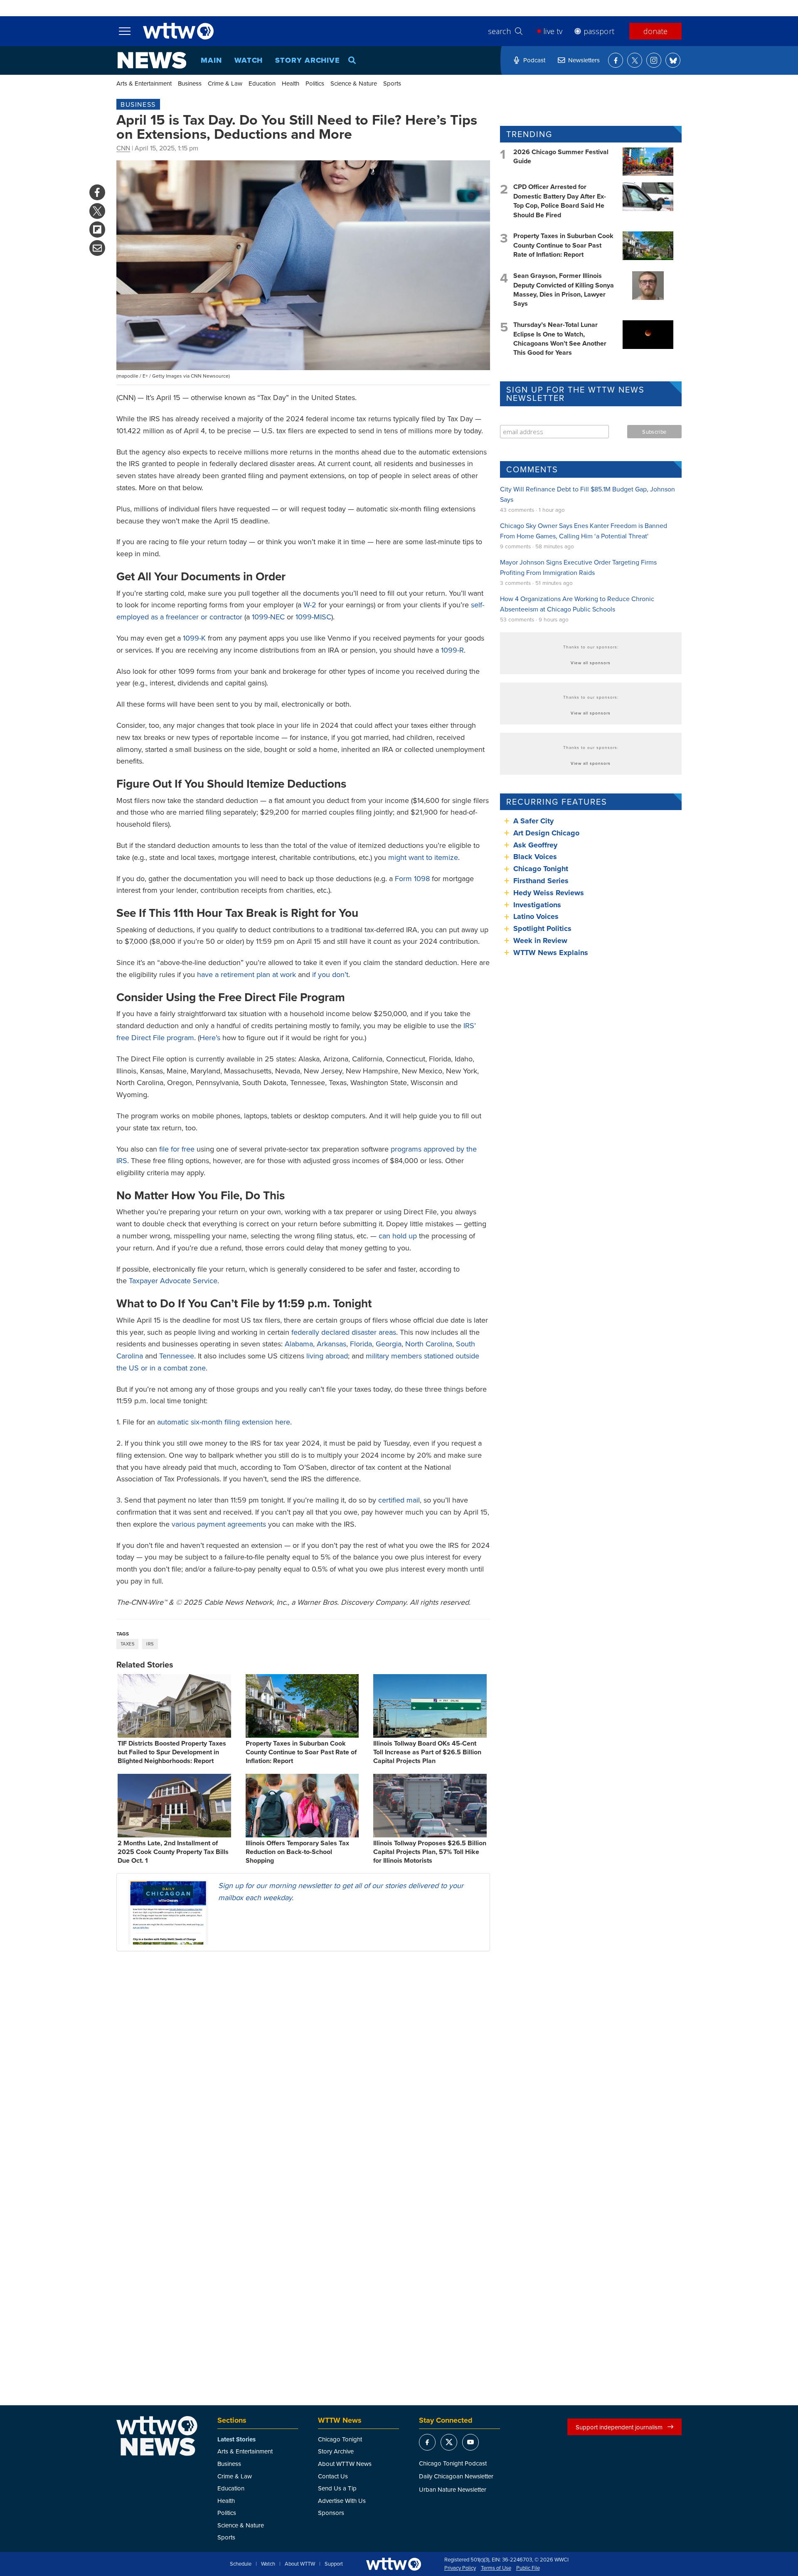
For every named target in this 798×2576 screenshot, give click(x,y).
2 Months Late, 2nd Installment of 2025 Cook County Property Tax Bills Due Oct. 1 (173, 1852)
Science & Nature (354, 83)
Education (262, 83)
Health (291, 83)
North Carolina (429, 1344)
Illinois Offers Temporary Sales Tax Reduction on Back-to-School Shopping (297, 1852)
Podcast (534, 60)
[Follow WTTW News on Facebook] (616, 60)
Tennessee (177, 1356)
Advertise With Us (342, 2501)
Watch (249, 60)
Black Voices (535, 857)
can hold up (398, 1236)
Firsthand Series (541, 881)
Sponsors (331, 2513)
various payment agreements (219, 1524)
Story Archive (308, 60)
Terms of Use (496, 2568)
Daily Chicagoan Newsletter (456, 2476)
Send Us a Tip (337, 2488)
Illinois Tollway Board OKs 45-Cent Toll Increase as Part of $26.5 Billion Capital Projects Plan (427, 1752)
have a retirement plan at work (246, 974)
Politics (315, 83)
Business (190, 83)
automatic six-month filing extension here (224, 1422)
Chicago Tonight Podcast (453, 2463)
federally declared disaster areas (344, 1332)
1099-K (194, 638)
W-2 (310, 605)
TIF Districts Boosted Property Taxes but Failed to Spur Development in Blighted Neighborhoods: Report (172, 1752)
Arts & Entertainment (144, 83)
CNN (123, 148)
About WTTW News (345, 2464)
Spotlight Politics (542, 928)
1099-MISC (313, 617)
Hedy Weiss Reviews (549, 893)
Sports (392, 83)
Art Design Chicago (546, 833)
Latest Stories (236, 2439)
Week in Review (540, 941)
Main (211, 60)
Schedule (241, 2564)
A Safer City (533, 821)
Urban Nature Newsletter (453, 2489)
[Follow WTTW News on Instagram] (654, 60)
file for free (177, 1149)
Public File (528, 2568)
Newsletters (584, 60)
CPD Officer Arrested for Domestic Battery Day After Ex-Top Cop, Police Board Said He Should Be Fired (560, 201)
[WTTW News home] (152, 60)
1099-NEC (268, 617)
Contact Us (333, 2476)
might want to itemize (423, 857)
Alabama (299, 1344)
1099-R (452, 650)
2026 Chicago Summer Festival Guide (561, 156)
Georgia (389, 1344)
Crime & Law (225, 83)
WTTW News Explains (552, 953)
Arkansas (331, 1344)
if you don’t (330, 974)
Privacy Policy (460, 2568)
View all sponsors (591, 663)
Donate (655, 31)
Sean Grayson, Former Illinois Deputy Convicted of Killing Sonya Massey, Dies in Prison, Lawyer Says (564, 290)
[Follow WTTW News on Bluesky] (673, 60)
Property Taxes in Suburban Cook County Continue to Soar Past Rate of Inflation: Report (301, 1752)
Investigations (537, 905)
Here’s (210, 1038)
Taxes (127, 1644)
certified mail (399, 1500)
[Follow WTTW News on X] (635, 60)
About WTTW (300, 2564)
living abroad (327, 1356)
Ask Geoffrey (535, 845)
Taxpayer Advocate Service (173, 1281)
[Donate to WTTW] (394, 2564)
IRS (150, 1644)
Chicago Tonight (541, 869)
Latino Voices (536, 916)
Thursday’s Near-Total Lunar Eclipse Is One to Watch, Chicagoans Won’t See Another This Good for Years (560, 339)
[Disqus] (303, 2065)
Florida (361, 1344)
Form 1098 (412, 878)
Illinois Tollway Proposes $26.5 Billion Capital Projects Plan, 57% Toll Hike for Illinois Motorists (430, 1852)
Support (334, 2564)
